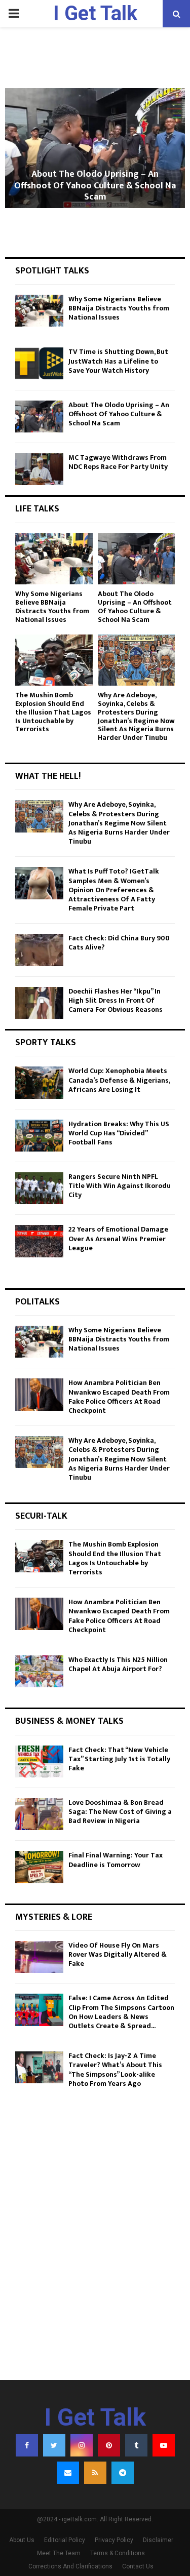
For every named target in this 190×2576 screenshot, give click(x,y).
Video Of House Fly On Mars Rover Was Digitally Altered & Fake (118, 1954)
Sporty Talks (46, 1043)
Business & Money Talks (69, 1721)
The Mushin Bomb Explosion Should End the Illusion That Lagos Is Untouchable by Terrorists (53, 712)
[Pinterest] (109, 2445)
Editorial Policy (65, 2540)
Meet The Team (59, 2553)
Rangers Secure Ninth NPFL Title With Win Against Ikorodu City (120, 1186)
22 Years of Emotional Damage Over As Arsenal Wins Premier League (118, 1238)
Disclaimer (158, 2540)
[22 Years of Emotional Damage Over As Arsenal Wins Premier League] (39, 1241)
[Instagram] (82, 2445)
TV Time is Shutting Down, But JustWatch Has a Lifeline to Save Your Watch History (118, 361)
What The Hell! (48, 776)
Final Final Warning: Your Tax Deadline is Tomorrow (116, 1860)
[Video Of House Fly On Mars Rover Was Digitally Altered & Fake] (39, 1957)
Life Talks (37, 509)
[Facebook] (27, 2445)
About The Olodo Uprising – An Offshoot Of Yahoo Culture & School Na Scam (95, 186)
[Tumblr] (136, 2445)
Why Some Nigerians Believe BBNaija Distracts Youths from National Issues (119, 308)
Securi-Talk (41, 1516)
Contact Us (138, 2566)
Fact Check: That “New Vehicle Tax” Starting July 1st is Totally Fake (119, 1759)
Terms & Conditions (118, 2553)
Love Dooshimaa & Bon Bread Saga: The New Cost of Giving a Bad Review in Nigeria (120, 1812)
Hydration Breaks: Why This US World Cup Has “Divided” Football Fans (119, 1133)
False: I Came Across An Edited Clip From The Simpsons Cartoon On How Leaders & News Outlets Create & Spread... (121, 2012)
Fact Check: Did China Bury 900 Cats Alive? (119, 943)
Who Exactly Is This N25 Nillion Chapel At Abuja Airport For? (118, 1664)
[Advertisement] (95, 2265)
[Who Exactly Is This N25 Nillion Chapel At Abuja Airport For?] (39, 1671)
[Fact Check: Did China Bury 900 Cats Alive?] (39, 950)
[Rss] (95, 2473)
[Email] (68, 2473)
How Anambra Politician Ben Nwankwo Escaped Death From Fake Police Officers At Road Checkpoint (119, 1397)
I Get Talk (95, 13)
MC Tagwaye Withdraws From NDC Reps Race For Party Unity (118, 462)
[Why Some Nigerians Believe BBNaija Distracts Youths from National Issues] (39, 311)
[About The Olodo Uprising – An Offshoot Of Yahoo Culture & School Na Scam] (39, 417)
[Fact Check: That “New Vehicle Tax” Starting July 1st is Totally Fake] (39, 1761)
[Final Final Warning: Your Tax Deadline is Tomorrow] (39, 1867)
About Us (22, 2540)
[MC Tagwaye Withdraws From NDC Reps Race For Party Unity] (39, 469)
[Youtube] (164, 2445)
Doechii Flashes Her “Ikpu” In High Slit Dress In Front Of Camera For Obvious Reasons (116, 1000)
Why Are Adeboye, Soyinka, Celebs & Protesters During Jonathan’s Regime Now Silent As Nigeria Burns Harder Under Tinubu (136, 716)
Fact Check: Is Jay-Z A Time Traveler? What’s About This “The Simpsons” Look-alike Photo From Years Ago (115, 2070)
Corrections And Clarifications (70, 2566)
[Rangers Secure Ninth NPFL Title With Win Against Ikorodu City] (39, 1188)
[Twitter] (54, 2445)
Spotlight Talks (52, 271)
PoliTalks (37, 1302)
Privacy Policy (114, 2540)
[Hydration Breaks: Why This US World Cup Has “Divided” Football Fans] (39, 1136)
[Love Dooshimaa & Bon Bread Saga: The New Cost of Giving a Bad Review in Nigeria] (39, 1814)
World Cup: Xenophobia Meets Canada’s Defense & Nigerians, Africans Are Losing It (119, 1080)
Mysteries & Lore (54, 1917)
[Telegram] (123, 2473)
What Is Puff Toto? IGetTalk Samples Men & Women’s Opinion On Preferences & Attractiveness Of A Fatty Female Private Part (114, 890)
